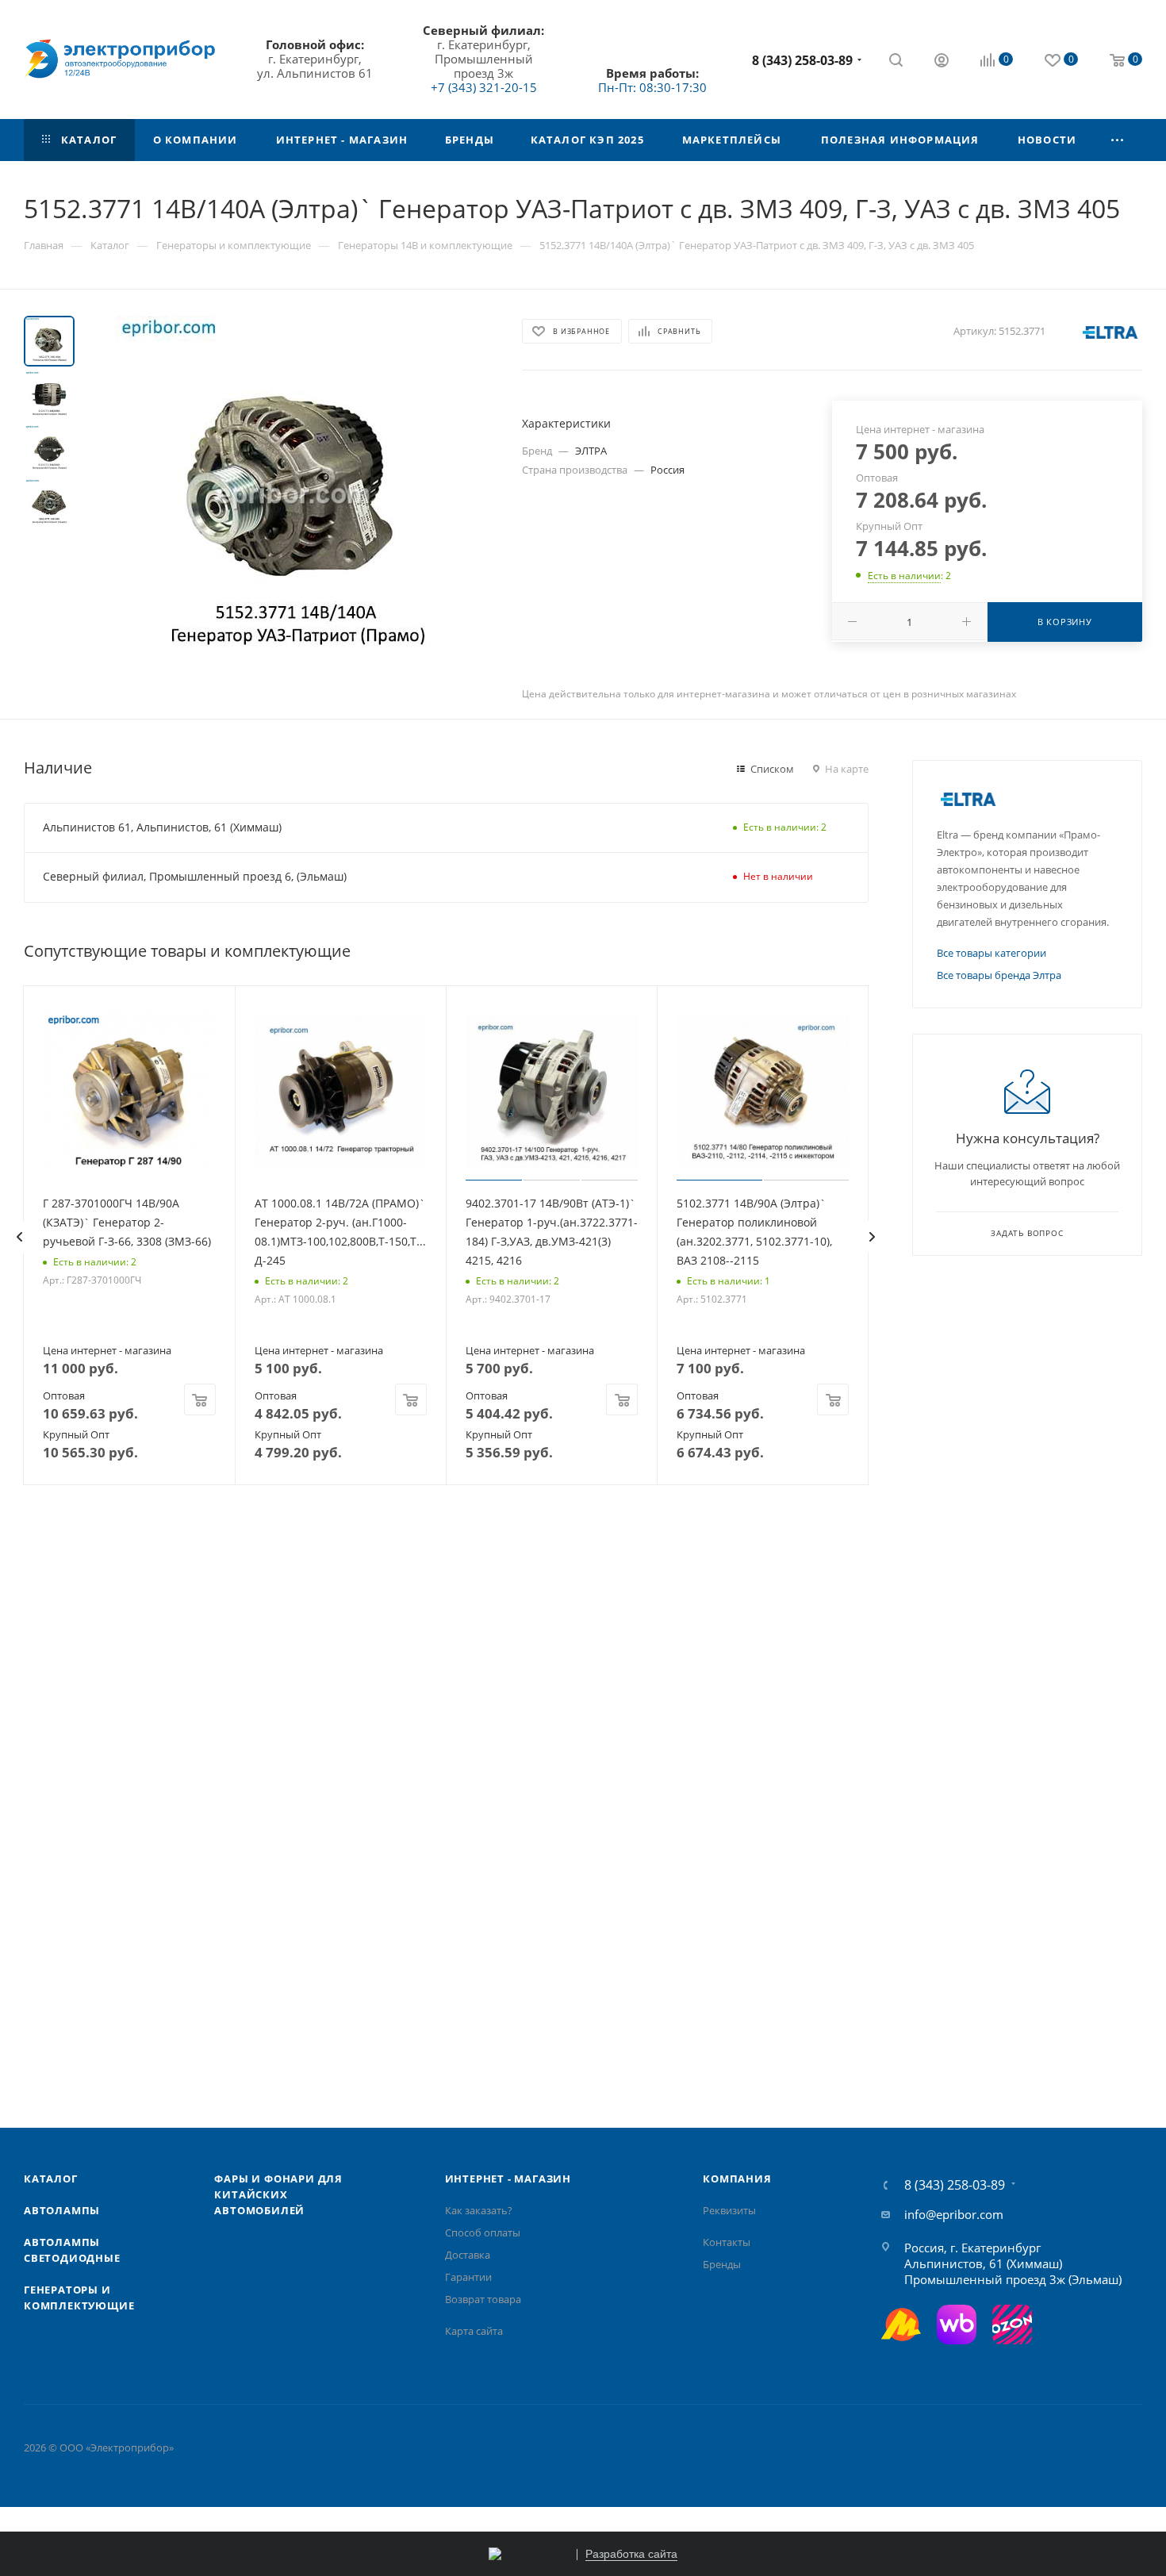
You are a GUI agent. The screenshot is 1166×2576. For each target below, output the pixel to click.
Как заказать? (479, 2210)
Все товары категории (991, 953)
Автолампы (62, 2210)
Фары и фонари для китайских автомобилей (278, 2194)
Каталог (51, 2179)
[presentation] (19, 1237)
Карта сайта (474, 2331)
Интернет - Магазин (508, 2179)
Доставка (468, 2255)
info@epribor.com (954, 2214)
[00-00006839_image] (293, 494)
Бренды (722, 2264)
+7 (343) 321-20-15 (484, 87)
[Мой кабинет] (942, 62)
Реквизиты (729, 2210)
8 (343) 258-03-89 (802, 60)
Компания (737, 2179)
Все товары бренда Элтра (999, 975)
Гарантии (468, 2277)
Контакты (727, 2242)
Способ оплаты (483, 2232)
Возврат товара (483, 2299)
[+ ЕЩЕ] (1118, 140)
